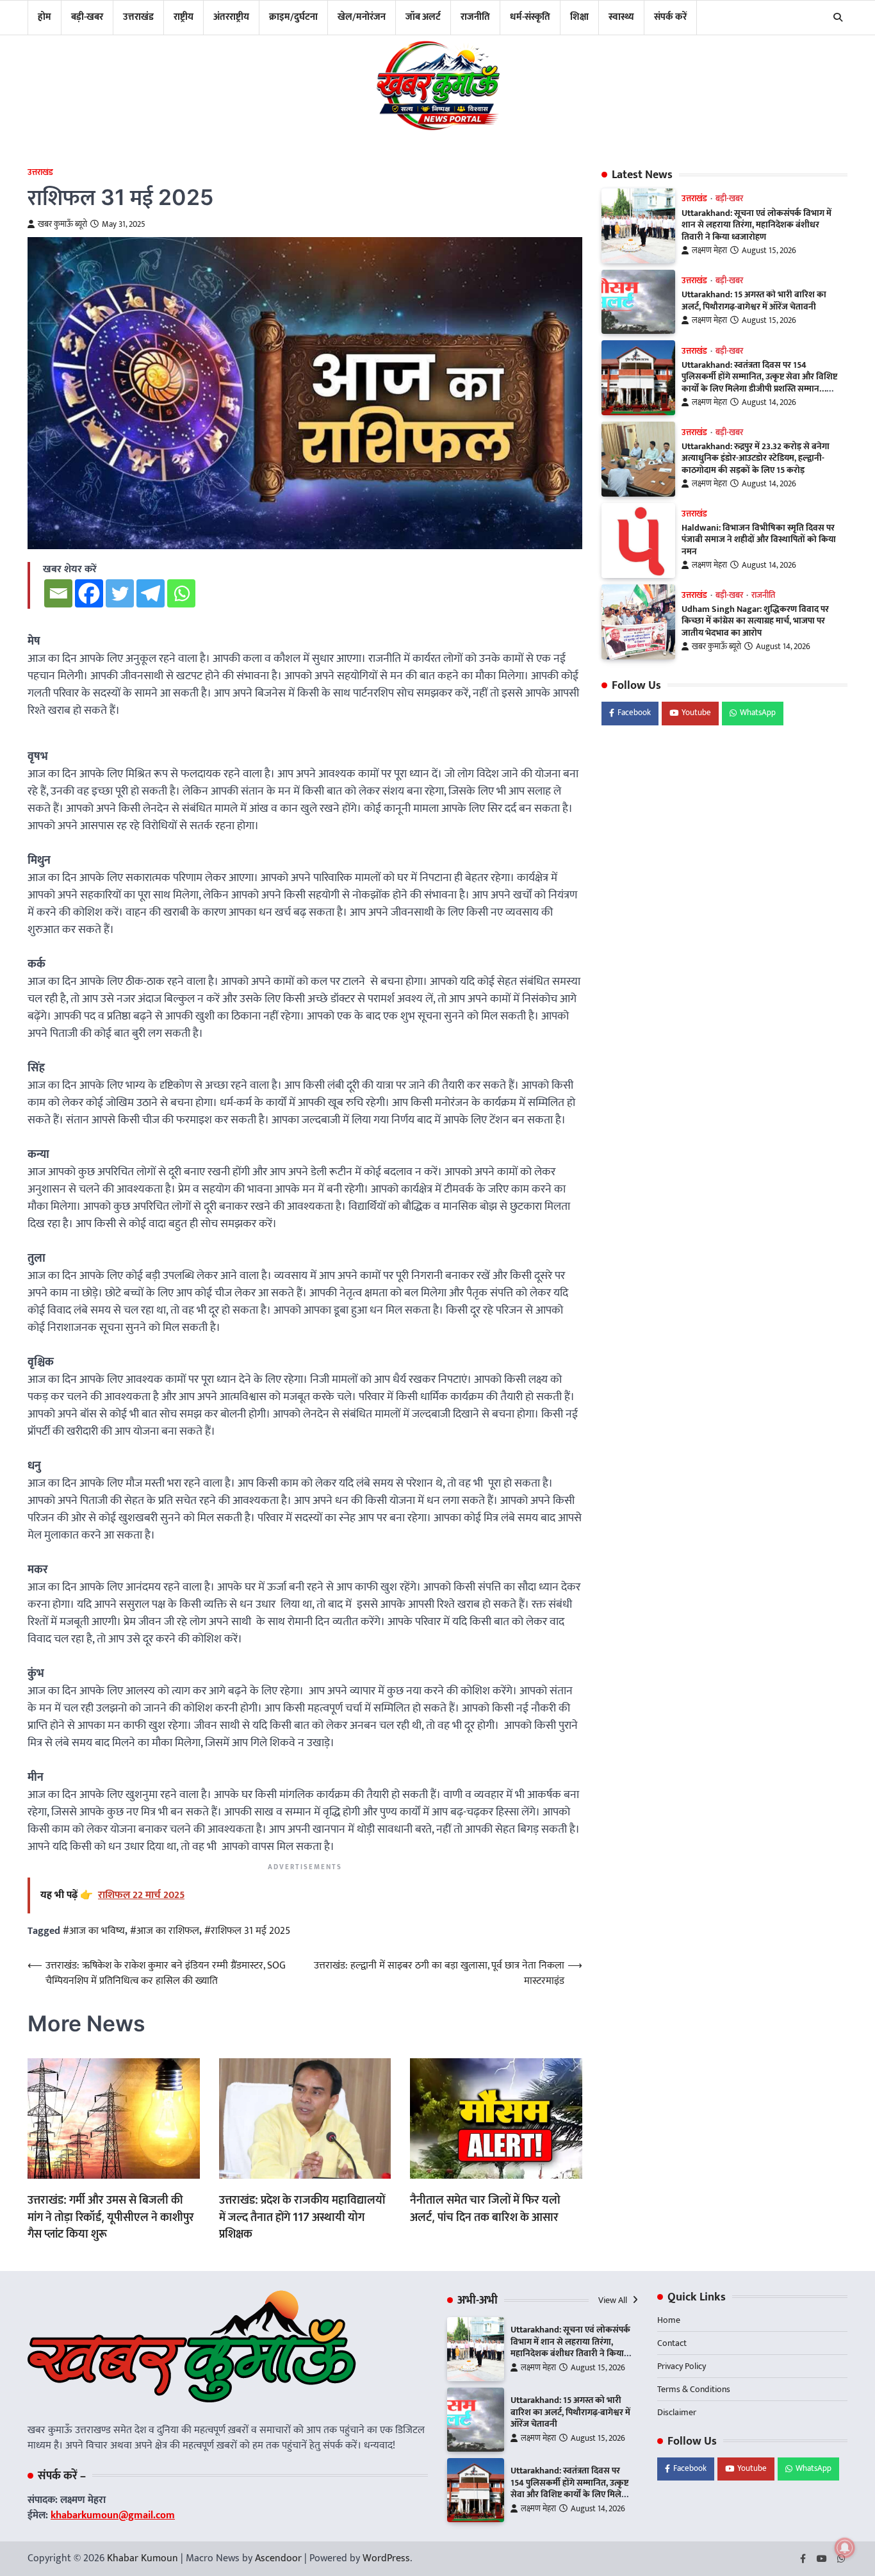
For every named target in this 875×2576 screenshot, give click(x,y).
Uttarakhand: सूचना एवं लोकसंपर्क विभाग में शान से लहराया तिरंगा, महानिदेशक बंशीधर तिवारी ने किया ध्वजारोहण (756, 225)
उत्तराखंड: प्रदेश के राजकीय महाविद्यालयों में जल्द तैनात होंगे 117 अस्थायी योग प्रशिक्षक (302, 2217)
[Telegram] (151, 593)
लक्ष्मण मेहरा (709, 251)
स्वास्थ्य (621, 17)
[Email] (58, 593)
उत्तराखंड (138, 17)
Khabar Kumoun (143, 2558)
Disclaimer (677, 2412)
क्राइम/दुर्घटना (293, 17)
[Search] (838, 17)
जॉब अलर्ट (423, 17)
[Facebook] (89, 593)
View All (614, 2300)
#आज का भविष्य (94, 1931)
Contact (672, 2343)
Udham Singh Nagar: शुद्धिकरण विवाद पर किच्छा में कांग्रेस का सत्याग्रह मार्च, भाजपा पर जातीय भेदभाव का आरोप (755, 621)
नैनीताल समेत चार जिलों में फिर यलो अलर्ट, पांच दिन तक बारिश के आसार (485, 2208)
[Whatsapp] (181, 593)
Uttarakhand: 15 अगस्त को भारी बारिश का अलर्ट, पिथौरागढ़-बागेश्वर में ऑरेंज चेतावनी (754, 301)
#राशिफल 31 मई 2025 (247, 1931)
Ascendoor (278, 2558)
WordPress (386, 2558)
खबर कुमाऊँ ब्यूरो (62, 225)
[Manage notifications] (845, 2548)
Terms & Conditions (694, 2389)
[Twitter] (120, 593)
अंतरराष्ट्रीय (231, 17)
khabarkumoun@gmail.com (113, 2515)
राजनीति (475, 17)
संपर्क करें (670, 17)
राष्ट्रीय (184, 17)
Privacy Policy (682, 2366)
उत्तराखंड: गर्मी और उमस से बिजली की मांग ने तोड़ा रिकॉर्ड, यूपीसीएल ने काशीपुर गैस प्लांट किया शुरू (111, 2217)
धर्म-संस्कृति (530, 17)
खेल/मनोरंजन (362, 17)
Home (669, 2320)
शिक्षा (579, 17)
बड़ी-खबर (87, 17)
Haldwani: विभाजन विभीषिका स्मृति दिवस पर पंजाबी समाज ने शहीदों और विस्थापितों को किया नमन (759, 540)
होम (45, 17)
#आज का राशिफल (165, 1931)
